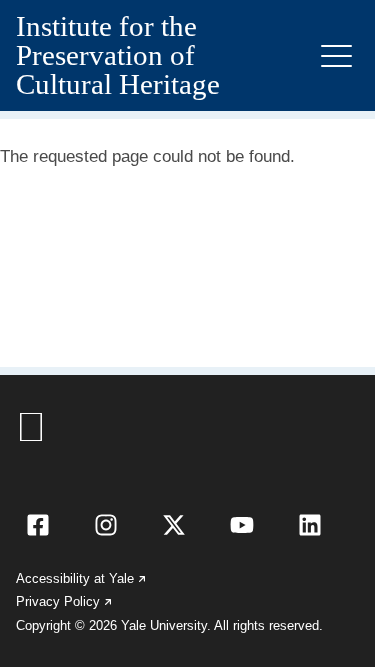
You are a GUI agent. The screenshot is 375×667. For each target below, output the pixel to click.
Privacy (65, 601)
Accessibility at (82, 578)
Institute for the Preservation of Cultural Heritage (118, 55)
